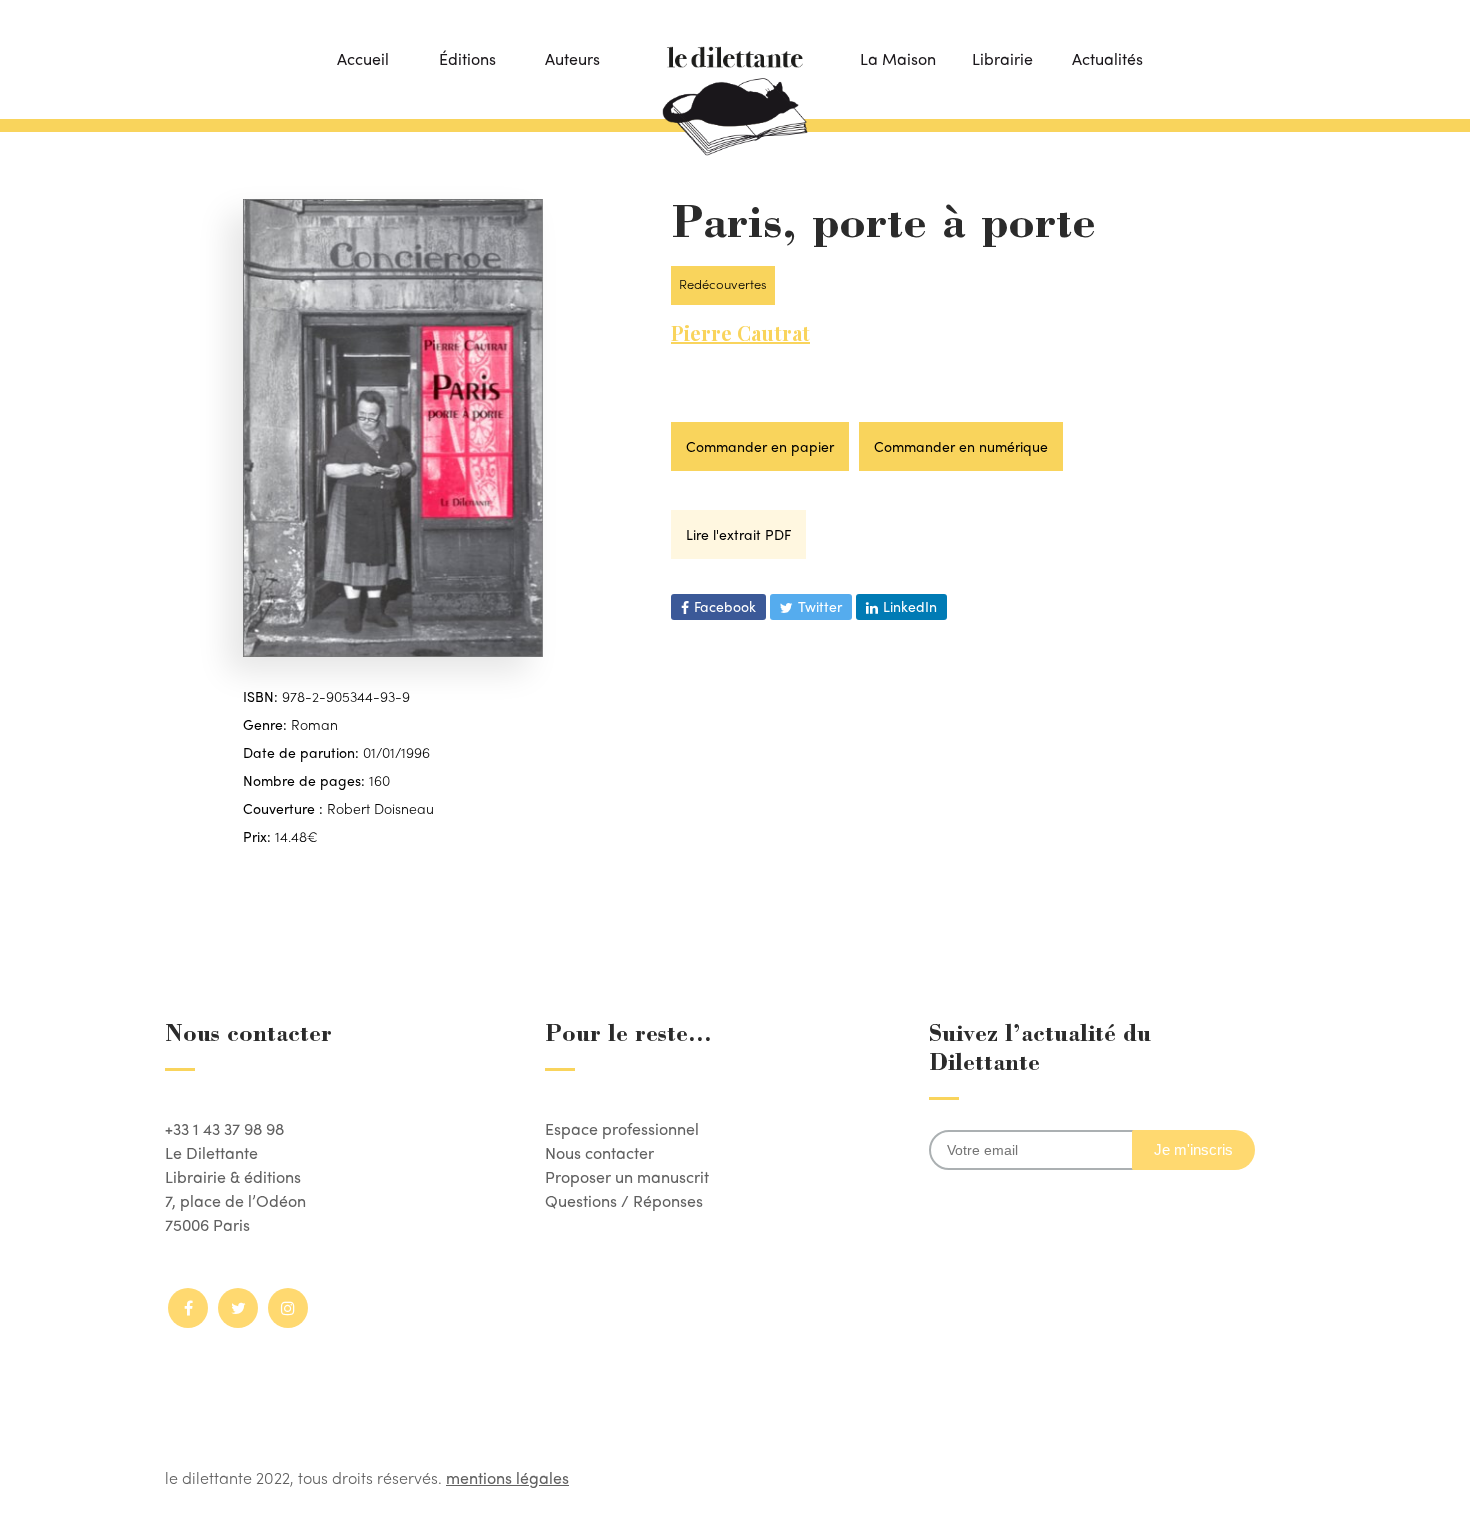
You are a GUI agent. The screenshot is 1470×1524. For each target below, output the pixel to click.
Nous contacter (599, 1152)
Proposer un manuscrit (627, 1176)
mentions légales (507, 1477)
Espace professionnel (622, 1128)
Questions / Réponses (624, 1200)
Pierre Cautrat (740, 332)
